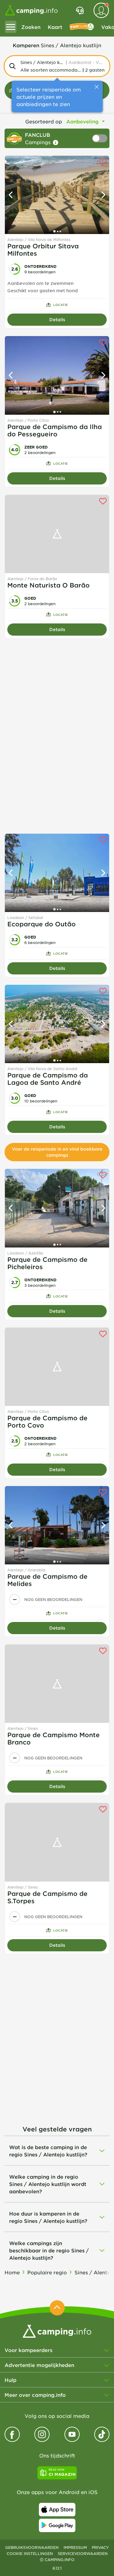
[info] (56, 143)
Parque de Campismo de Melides (47, 1580)
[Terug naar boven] (57, 2308)
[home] (57, 2330)
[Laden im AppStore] (57, 2510)
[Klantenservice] (80, 10)
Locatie (60, 305)
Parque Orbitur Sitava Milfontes (43, 250)
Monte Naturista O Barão (48, 585)
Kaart (55, 27)
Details (57, 319)
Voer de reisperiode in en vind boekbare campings (57, 1152)
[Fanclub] (82, 27)
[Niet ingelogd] (101, 10)
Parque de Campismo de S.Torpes (47, 1897)
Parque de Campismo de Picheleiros (47, 1263)
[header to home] (31, 10)
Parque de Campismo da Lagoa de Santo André (48, 1079)
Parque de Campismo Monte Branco (54, 1738)
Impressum (75, 2547)
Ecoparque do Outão (41, 924)
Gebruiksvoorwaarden (32, 2547)
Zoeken (31, 27)
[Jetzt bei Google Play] (57, 2525)
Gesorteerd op (44, 121)
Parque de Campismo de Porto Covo (47, 1421)
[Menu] (11, 27)
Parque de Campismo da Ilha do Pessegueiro (55, 430)
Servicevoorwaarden (83, 2553)
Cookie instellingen (30, 2553)
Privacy (100, 2547)
